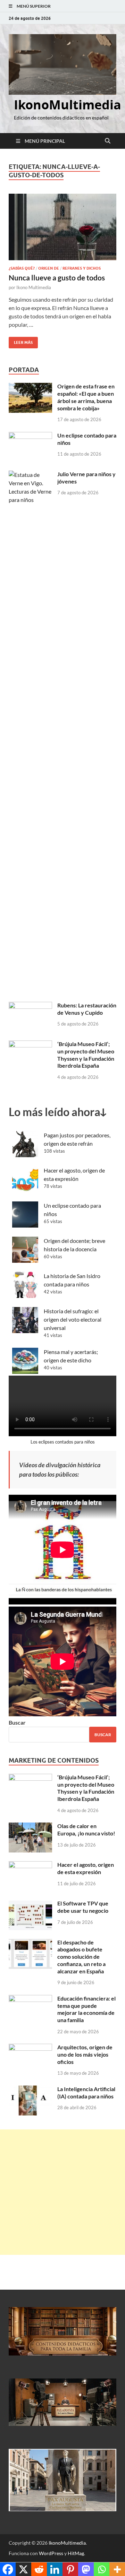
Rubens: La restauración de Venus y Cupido (87, 1009)
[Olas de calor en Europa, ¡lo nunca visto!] (30, 1827)
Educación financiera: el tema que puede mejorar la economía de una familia (86, 2009)
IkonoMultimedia (68, 105)
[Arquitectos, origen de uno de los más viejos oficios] (30, 2048)
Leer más (21, 341)
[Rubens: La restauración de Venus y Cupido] (30, 1006)
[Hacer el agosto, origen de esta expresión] (30, 1865)
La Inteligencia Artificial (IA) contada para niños (86, 2092)
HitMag (76, 2553)
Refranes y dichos (82, 268)
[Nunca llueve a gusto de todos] (62, 227)
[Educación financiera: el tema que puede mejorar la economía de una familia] (30, 1999)
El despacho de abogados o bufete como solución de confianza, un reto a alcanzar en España (81, 1957)
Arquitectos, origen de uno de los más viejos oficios (85, 2054)
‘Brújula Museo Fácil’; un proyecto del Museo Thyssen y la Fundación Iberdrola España (86, 1055)
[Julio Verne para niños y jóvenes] (30, 475)
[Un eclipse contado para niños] (30, 436)
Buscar (17, 1722)
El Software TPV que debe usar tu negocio (83, 1907)
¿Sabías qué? (22, 268)
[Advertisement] (62, 2192)
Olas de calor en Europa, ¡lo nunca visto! (86, 1829)
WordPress (51, 2553)
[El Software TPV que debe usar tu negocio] (30, 1904)
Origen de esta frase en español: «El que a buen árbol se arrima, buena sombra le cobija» (86, 397)
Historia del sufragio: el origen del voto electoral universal (73, 1319)
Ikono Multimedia (34, 287)
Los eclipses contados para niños (63, 1442)
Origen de (49, 268)
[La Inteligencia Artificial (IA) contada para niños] (30, 2090)
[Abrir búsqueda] (108, 141)
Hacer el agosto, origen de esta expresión (86, 1868)
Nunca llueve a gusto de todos (57, 277)
